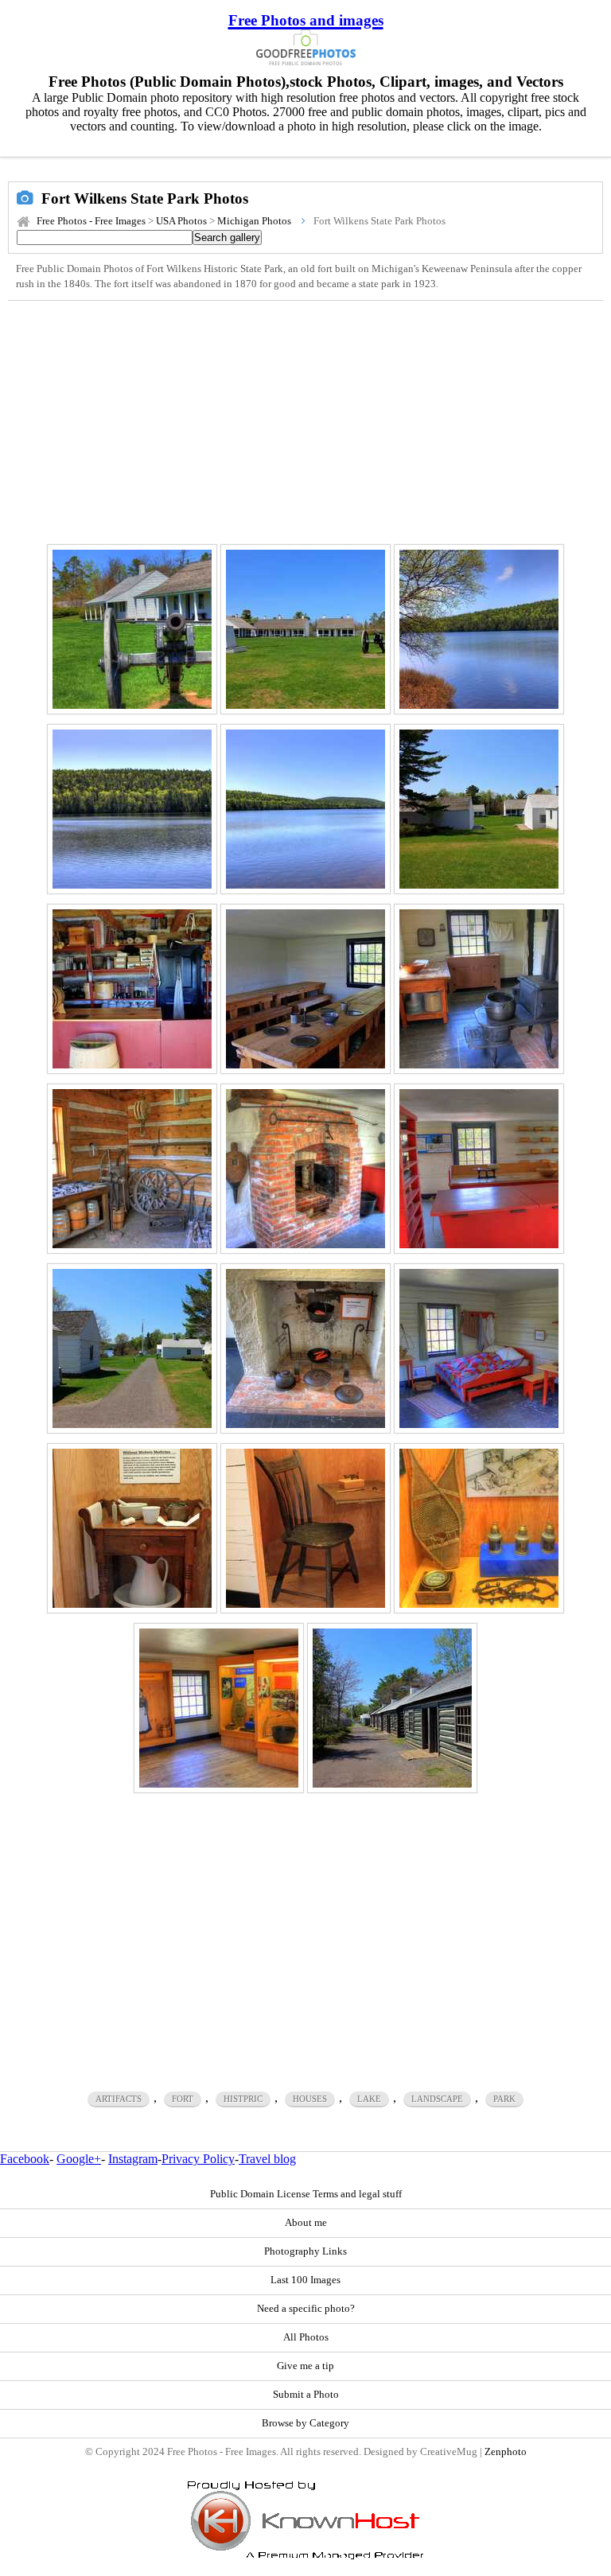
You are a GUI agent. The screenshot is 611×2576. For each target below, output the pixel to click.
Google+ (79, 2159)
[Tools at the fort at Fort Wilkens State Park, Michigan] (479, 1528)
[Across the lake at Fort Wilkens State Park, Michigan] (132, 809)
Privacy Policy (198, 2159)
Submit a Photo (306, 2395)
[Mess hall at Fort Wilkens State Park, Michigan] (479, 1169)
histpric (243, 2099)
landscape (437, 2099)
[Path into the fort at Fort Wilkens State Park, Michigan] (132, 1348)
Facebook (25, 2159)
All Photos (306, 2337)
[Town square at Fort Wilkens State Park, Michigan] (305, 629)
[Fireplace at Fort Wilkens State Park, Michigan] (305, 1348)
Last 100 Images (305, 2280)
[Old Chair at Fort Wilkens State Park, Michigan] (305, 1528)
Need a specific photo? (306, 2309)
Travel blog (267, 2159)
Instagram (133, 2159)
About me (306, 2223)
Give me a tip (305, 2366)
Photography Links (305, 2251)
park (504, 2099)
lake (369, 2099)
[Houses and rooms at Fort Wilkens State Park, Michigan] (479, 809)
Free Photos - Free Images (91, 221)
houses (310, 2099)
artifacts (119, 2099)
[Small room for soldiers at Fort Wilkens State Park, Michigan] (479, 989)
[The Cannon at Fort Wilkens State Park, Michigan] (132, 629)
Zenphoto (506, 2452)
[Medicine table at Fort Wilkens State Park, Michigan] (132, 1528)
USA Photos (181, 221)
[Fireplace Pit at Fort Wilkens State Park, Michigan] (305, 1169)
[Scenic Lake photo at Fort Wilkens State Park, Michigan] (479, 629)
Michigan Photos (254, 221)
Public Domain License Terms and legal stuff (306, 2194)
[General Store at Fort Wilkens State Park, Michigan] (132, 989)
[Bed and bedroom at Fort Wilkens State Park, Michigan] (479, 1348)
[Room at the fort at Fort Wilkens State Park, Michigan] (219, 1708)
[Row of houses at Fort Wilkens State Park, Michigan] (392, 1708)
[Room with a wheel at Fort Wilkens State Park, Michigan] (132, 1169)
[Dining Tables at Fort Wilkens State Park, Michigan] (305, 989)
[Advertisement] (305, 420)
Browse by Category (305, 2423)
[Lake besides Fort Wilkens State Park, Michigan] (305, 809)
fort (183, 2099)
